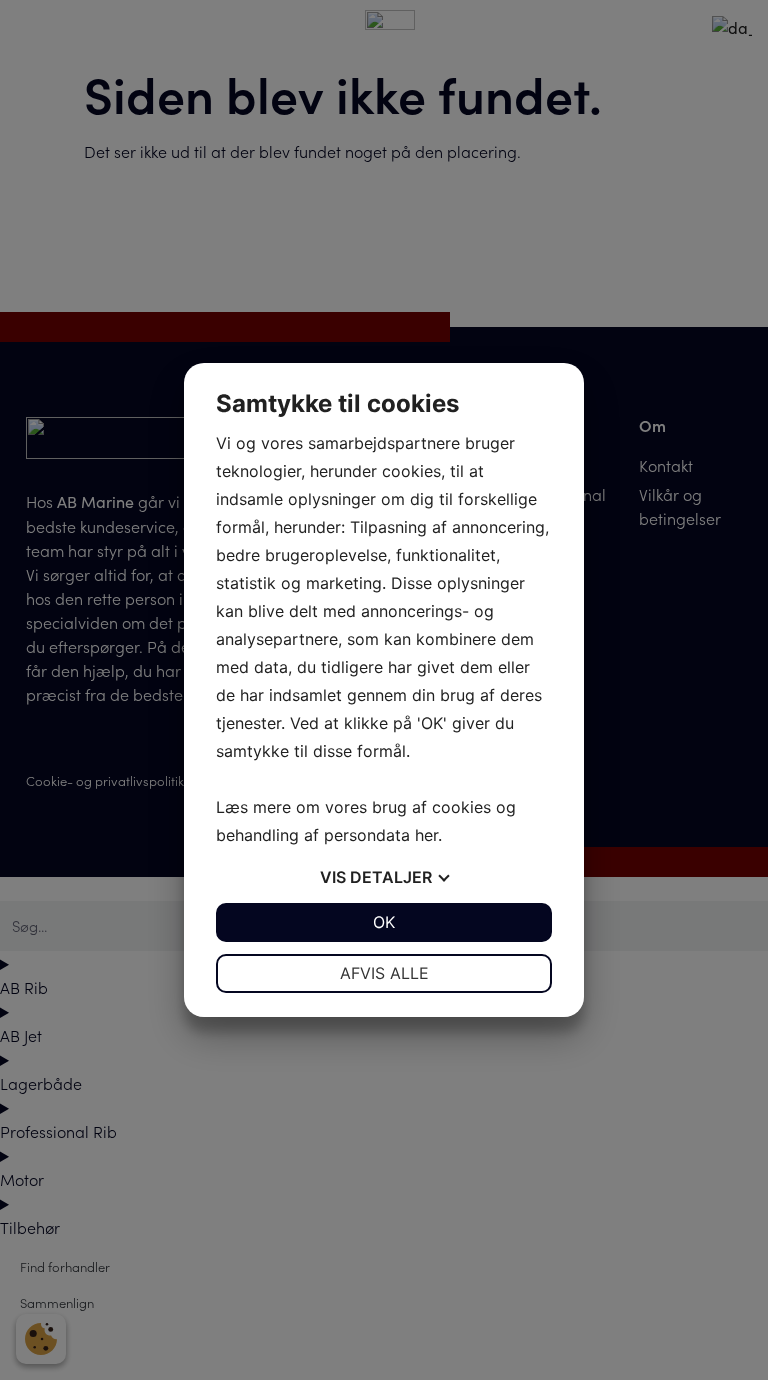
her (426, 835)
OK (384, 922)
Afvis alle (384, 973)
